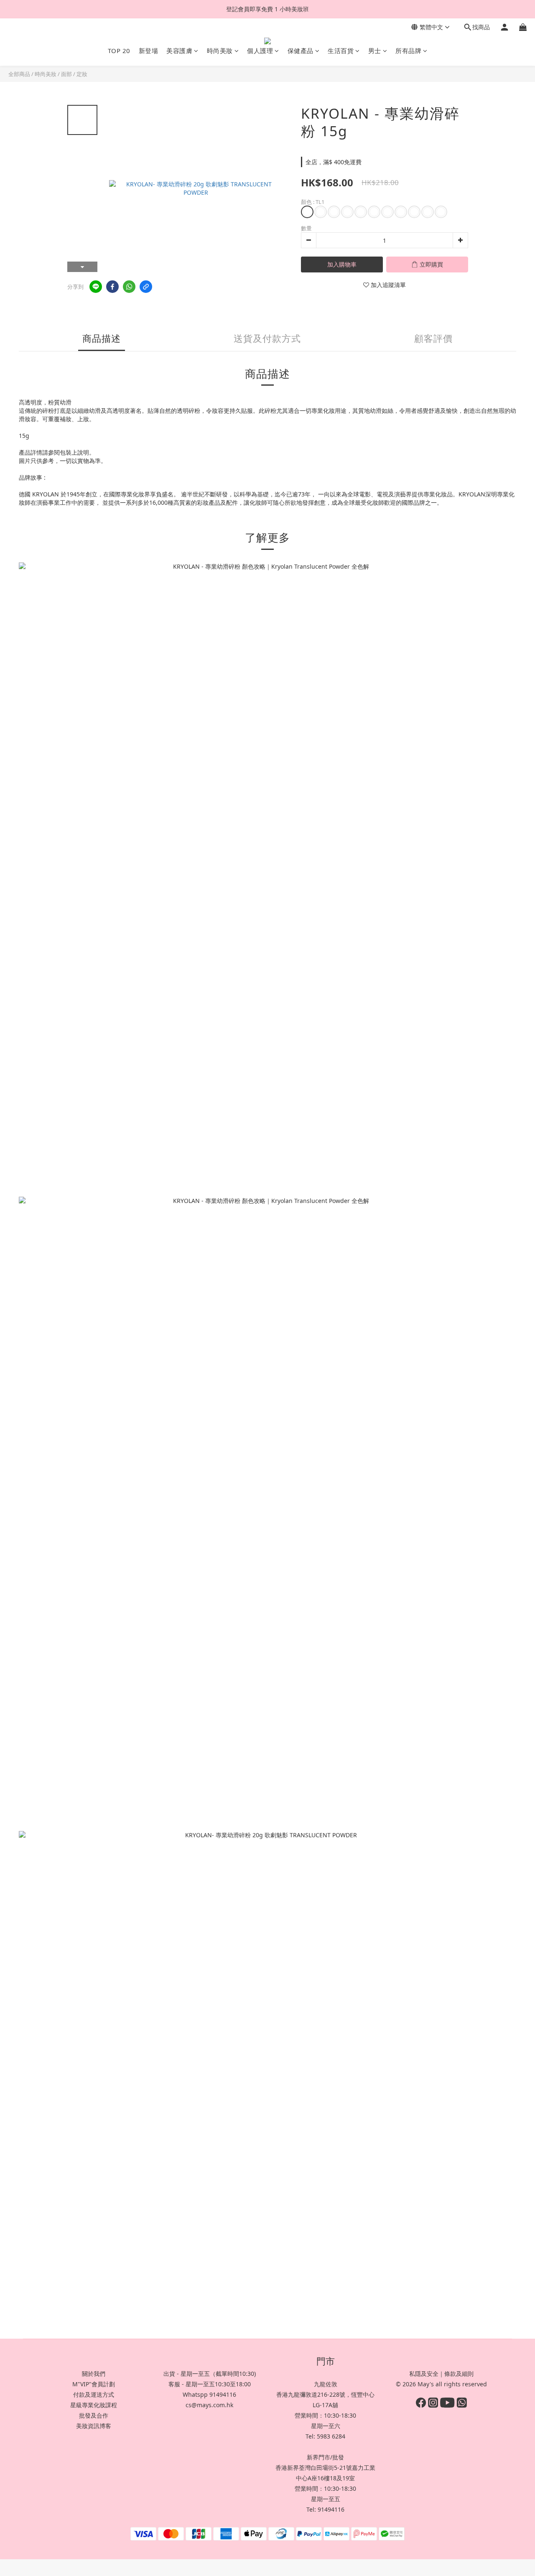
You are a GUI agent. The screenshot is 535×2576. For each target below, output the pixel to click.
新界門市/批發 (325, 2457)
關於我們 (94, 2374)
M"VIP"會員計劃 (94, 2384)
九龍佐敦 (326, 2384)
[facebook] (112, 287)
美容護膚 (179, 51)
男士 (375, 51)
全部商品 (19, 74)
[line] (96, 287)
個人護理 (260, 51)
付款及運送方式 (94, 2394)
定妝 (82, 74)
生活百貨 (341, 51)
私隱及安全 (424, 2374)
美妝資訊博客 (94, 2426)
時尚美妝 (220, 51)
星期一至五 (326, 2499)
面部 (66, 74)
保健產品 (301, 51)
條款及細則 (459, 2374)
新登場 (149, 51)
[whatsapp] (129, 287)
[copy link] (146, 287)
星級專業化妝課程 (94, 2405)
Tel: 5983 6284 (325, 2436)
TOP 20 (119, 51)
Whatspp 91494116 (209, 2394)
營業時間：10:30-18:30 (325, 2415)
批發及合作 (94, 2415)
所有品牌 (408, 51)
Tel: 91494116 (325, 2509)
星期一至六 (326, 2426)
